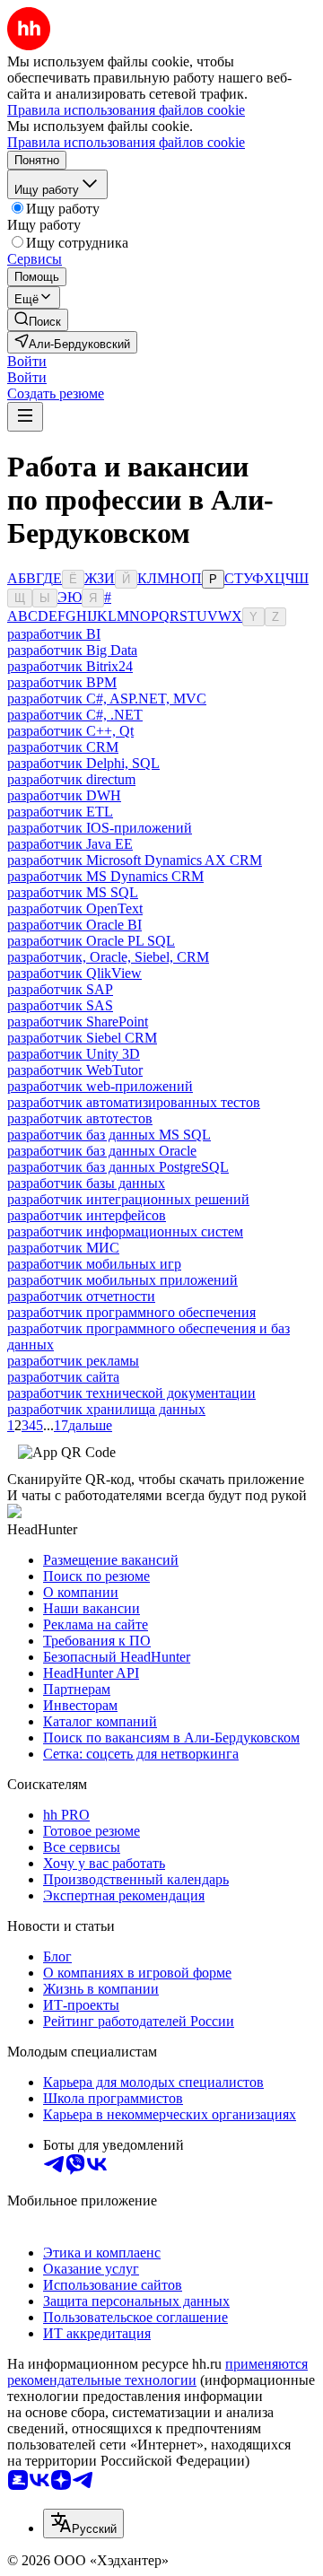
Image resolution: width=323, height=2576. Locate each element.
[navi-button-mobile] (25, 417)
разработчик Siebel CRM (82, 1038)
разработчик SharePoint (78, 1022)
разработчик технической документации (131, 1393)
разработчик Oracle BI (74, 925)
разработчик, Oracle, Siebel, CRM (108, 957)
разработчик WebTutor (75, 1070)
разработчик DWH (64, 795)
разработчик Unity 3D (74, 1054)
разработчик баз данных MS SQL (109, 1135)
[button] (27, 361)
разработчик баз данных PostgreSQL (118, 1167)
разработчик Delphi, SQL (83, 763)
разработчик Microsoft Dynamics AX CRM (135, 860)
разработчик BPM (62, 682)
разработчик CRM (63, 747)
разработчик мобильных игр (94, 1264)
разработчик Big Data (72, 650)
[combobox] (83, 2524)
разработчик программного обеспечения (131, 1312)
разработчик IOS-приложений (100, 828)
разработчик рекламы (73, 1361)
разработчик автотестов (80, 1118)
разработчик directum (71, 779)
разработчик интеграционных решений (128, 1199)
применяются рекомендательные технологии (157, 2372)
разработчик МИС (63, 1248)
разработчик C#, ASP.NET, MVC (107, 699)
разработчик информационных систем (125, 1231)
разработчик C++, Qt (70, 731)
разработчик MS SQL (73, 892)
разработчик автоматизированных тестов (134, 1102)
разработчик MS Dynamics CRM (105, 876)
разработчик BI (54, 634)
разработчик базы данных (86, 1183)
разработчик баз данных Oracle (102, 1151)
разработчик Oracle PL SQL (91, 941)
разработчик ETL (60, 812)
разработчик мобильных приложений (122, 1280)
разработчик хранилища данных (106, 1409)
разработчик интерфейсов (87, 1215)
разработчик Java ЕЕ (70, 844)
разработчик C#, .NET (75, 715)
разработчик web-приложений (100, 1086)
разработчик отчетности (81, 1296)
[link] (38, 320)
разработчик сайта (63, 1377)
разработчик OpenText (75, 908)
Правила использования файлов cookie (126, 142)
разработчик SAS (60, 1005)
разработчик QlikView (74, 973)
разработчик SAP (60, 989)
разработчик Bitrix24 (70, 666)
